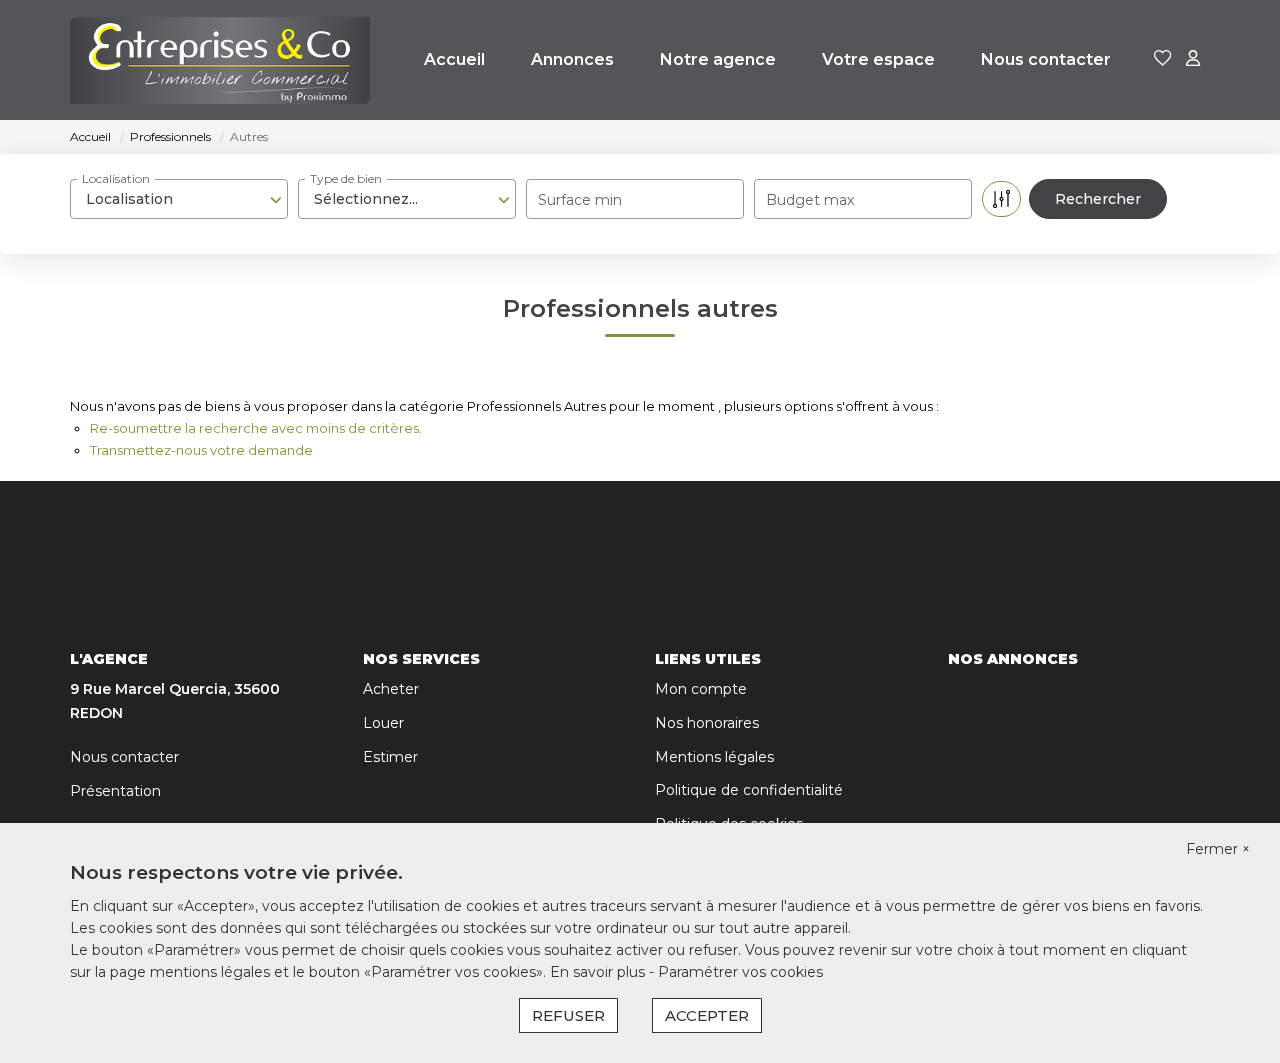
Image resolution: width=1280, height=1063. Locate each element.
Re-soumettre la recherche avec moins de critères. (256, 428)
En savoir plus (599, 972)
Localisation (116, 178)
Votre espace (878, 59)
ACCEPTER (707, 1015)
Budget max (810, 200)
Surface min (580, 200)
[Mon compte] (1193, 59)
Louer (383, 723)
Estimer (390, 757)
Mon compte (701, 689)
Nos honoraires (707, 723)
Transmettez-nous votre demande (201, 450)
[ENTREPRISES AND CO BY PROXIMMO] (220, 60)
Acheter (391, 689)
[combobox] (179, 199)
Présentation (115, 791)
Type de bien (346, 178)
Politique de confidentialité (749, 790)
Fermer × (1218, 849)
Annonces (572, 59)
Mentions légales (714, 757)
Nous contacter (1046, 59)
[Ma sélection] (1163, 59)
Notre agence (718, 59)
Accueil (454, 59)
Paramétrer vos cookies (740, 972)
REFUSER (568, 1015)
